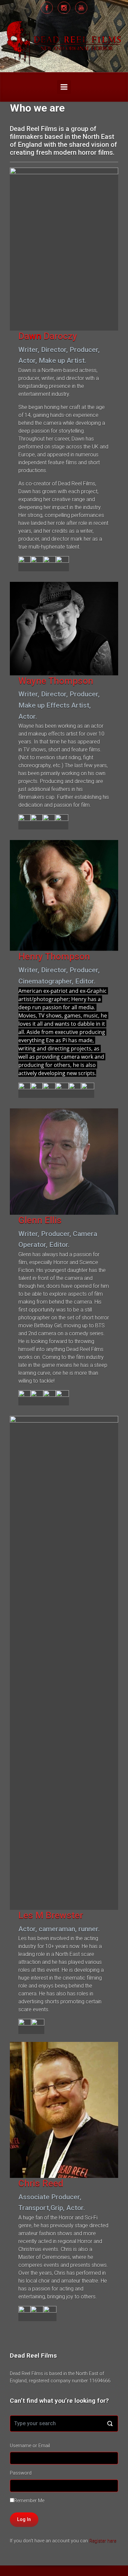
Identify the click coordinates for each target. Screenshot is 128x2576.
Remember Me (29, 2501)
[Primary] (64, 87)
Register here (103, 2541)
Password (21, 2473)
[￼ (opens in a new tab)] (37, 564)
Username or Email (30, 2446)
